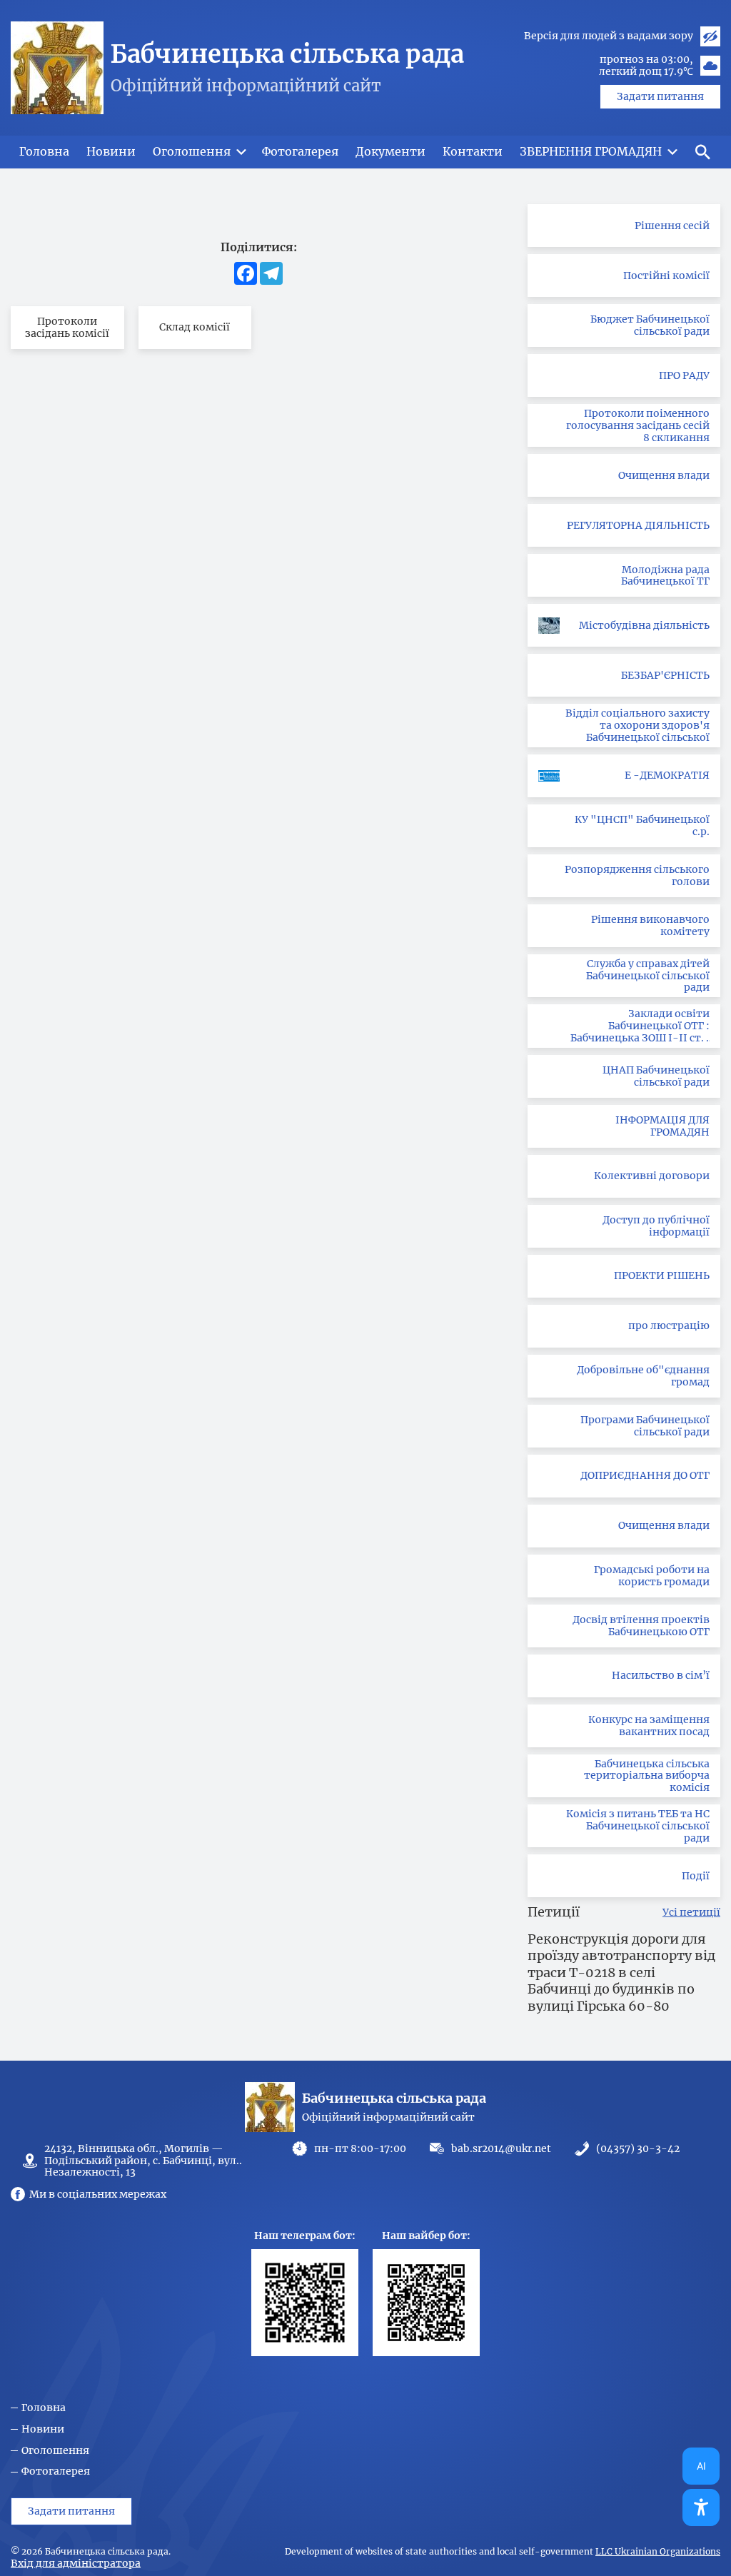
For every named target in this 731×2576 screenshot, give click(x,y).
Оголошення (55, 2451)
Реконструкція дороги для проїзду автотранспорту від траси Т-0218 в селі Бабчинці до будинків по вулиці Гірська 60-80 (621, 1973)
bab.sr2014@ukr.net (501, 2148)
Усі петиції (691, 1913)
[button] (702, 152)
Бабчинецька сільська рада (287, 54)
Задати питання (660, 96)
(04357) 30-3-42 (638, 2149)
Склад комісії (195, 327)
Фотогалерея (56, 2471)
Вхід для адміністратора (76, 2563)
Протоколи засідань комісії (67, 327)
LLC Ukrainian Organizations (658, 2552)
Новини (43, 2429)
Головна (44, 2408)
